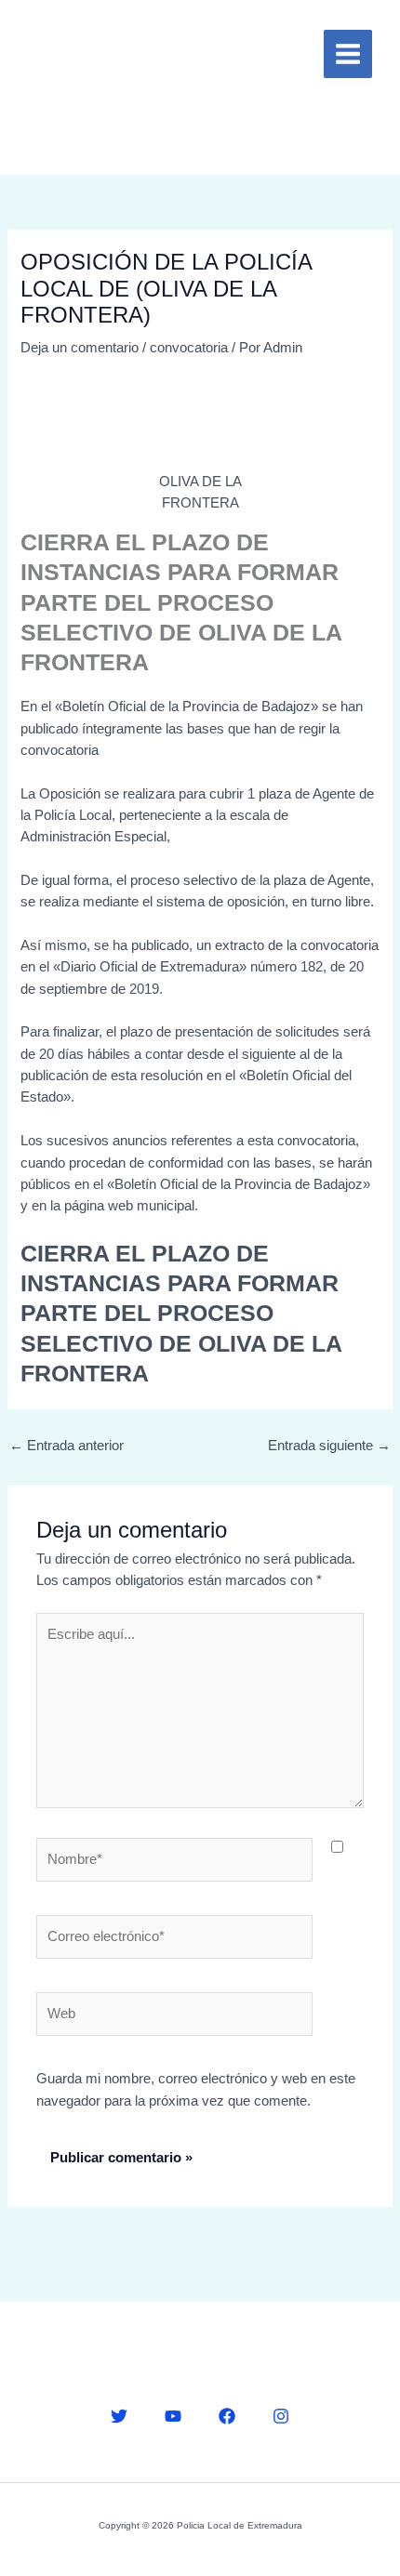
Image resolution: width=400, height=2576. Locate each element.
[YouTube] (173, 2416)
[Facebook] (227, 2416)
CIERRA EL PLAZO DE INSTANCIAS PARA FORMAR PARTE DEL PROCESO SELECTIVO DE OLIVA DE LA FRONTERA (181, 1314)
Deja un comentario (80, 348)
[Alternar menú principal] (348, 54)
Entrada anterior (67, 1446)
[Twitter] (119, 2416)
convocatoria (189, 348)
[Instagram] (281, 2416)
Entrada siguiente (329, 1446)
